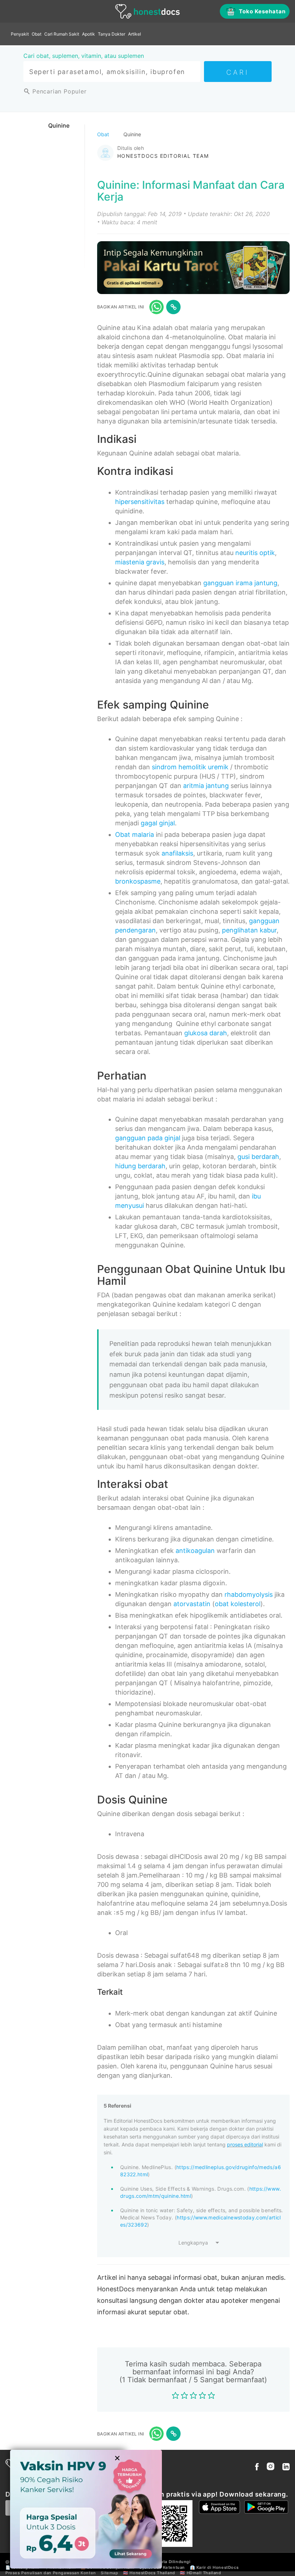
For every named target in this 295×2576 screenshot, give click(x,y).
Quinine (59, 125)
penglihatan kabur (249, 930)
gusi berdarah (258, 1157)
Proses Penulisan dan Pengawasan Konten (51, 2573)
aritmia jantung (206, 786)
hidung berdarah (140, 1166)
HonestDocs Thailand (152, 2573)
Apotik (88, 34)
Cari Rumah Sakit (62, 34)
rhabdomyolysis (249, 1594)
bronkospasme (138, 881)
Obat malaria (135, 835)
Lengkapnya (193, 2243)
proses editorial (245, 2144)
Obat (37, 34)
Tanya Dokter (112, 34)
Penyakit (20, 34)
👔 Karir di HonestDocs (214, 2567)
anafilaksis (177, 853)
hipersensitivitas (140, 502)
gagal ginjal (158, 823)
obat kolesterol (238, 1604)
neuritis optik (255, 553)
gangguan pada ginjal (148, 1138)
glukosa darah (206, 1033)
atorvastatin (192, 1604)
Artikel (135, 34)
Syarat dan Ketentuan (162, 2567)
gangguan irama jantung (240, 583)
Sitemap (109, 2573)
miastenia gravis (140, 562)
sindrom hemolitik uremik (190, 767)
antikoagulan (195, 1551)
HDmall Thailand (204, 2573)
